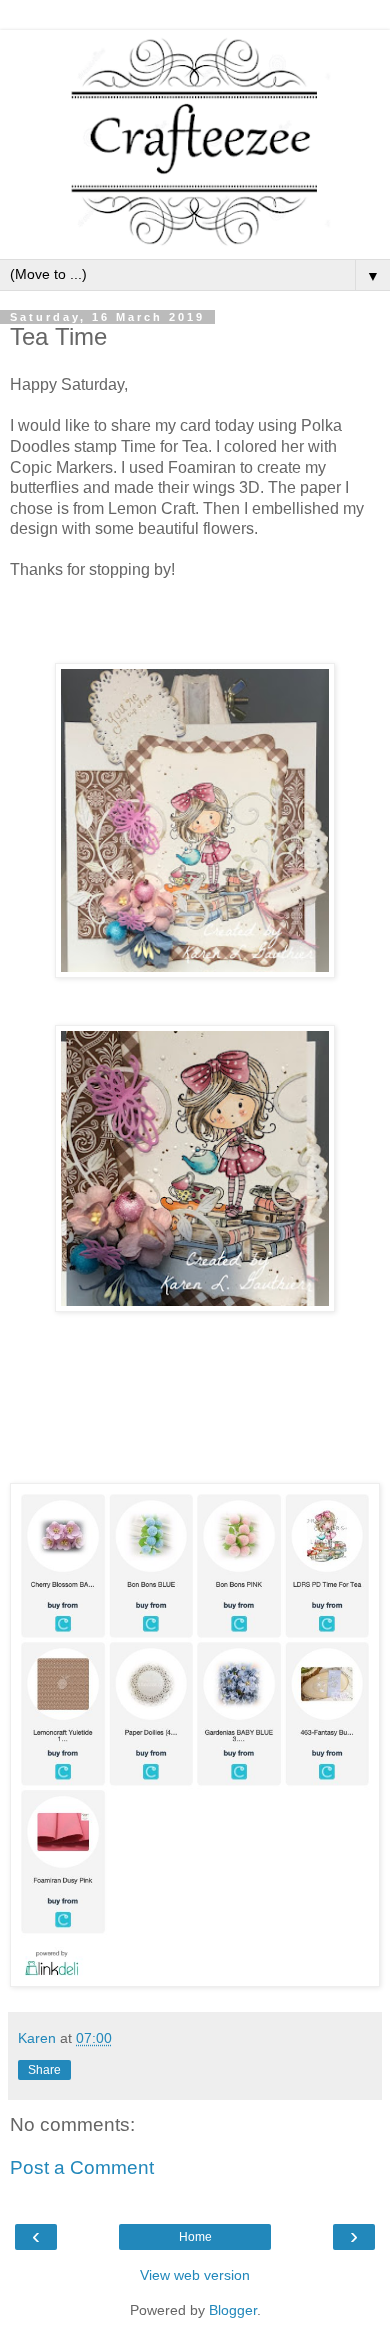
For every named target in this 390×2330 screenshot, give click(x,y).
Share (44, 2070)
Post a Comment (82, 2167)
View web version (195, 2275)
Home (195, 2237)
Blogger (233, 2310)
